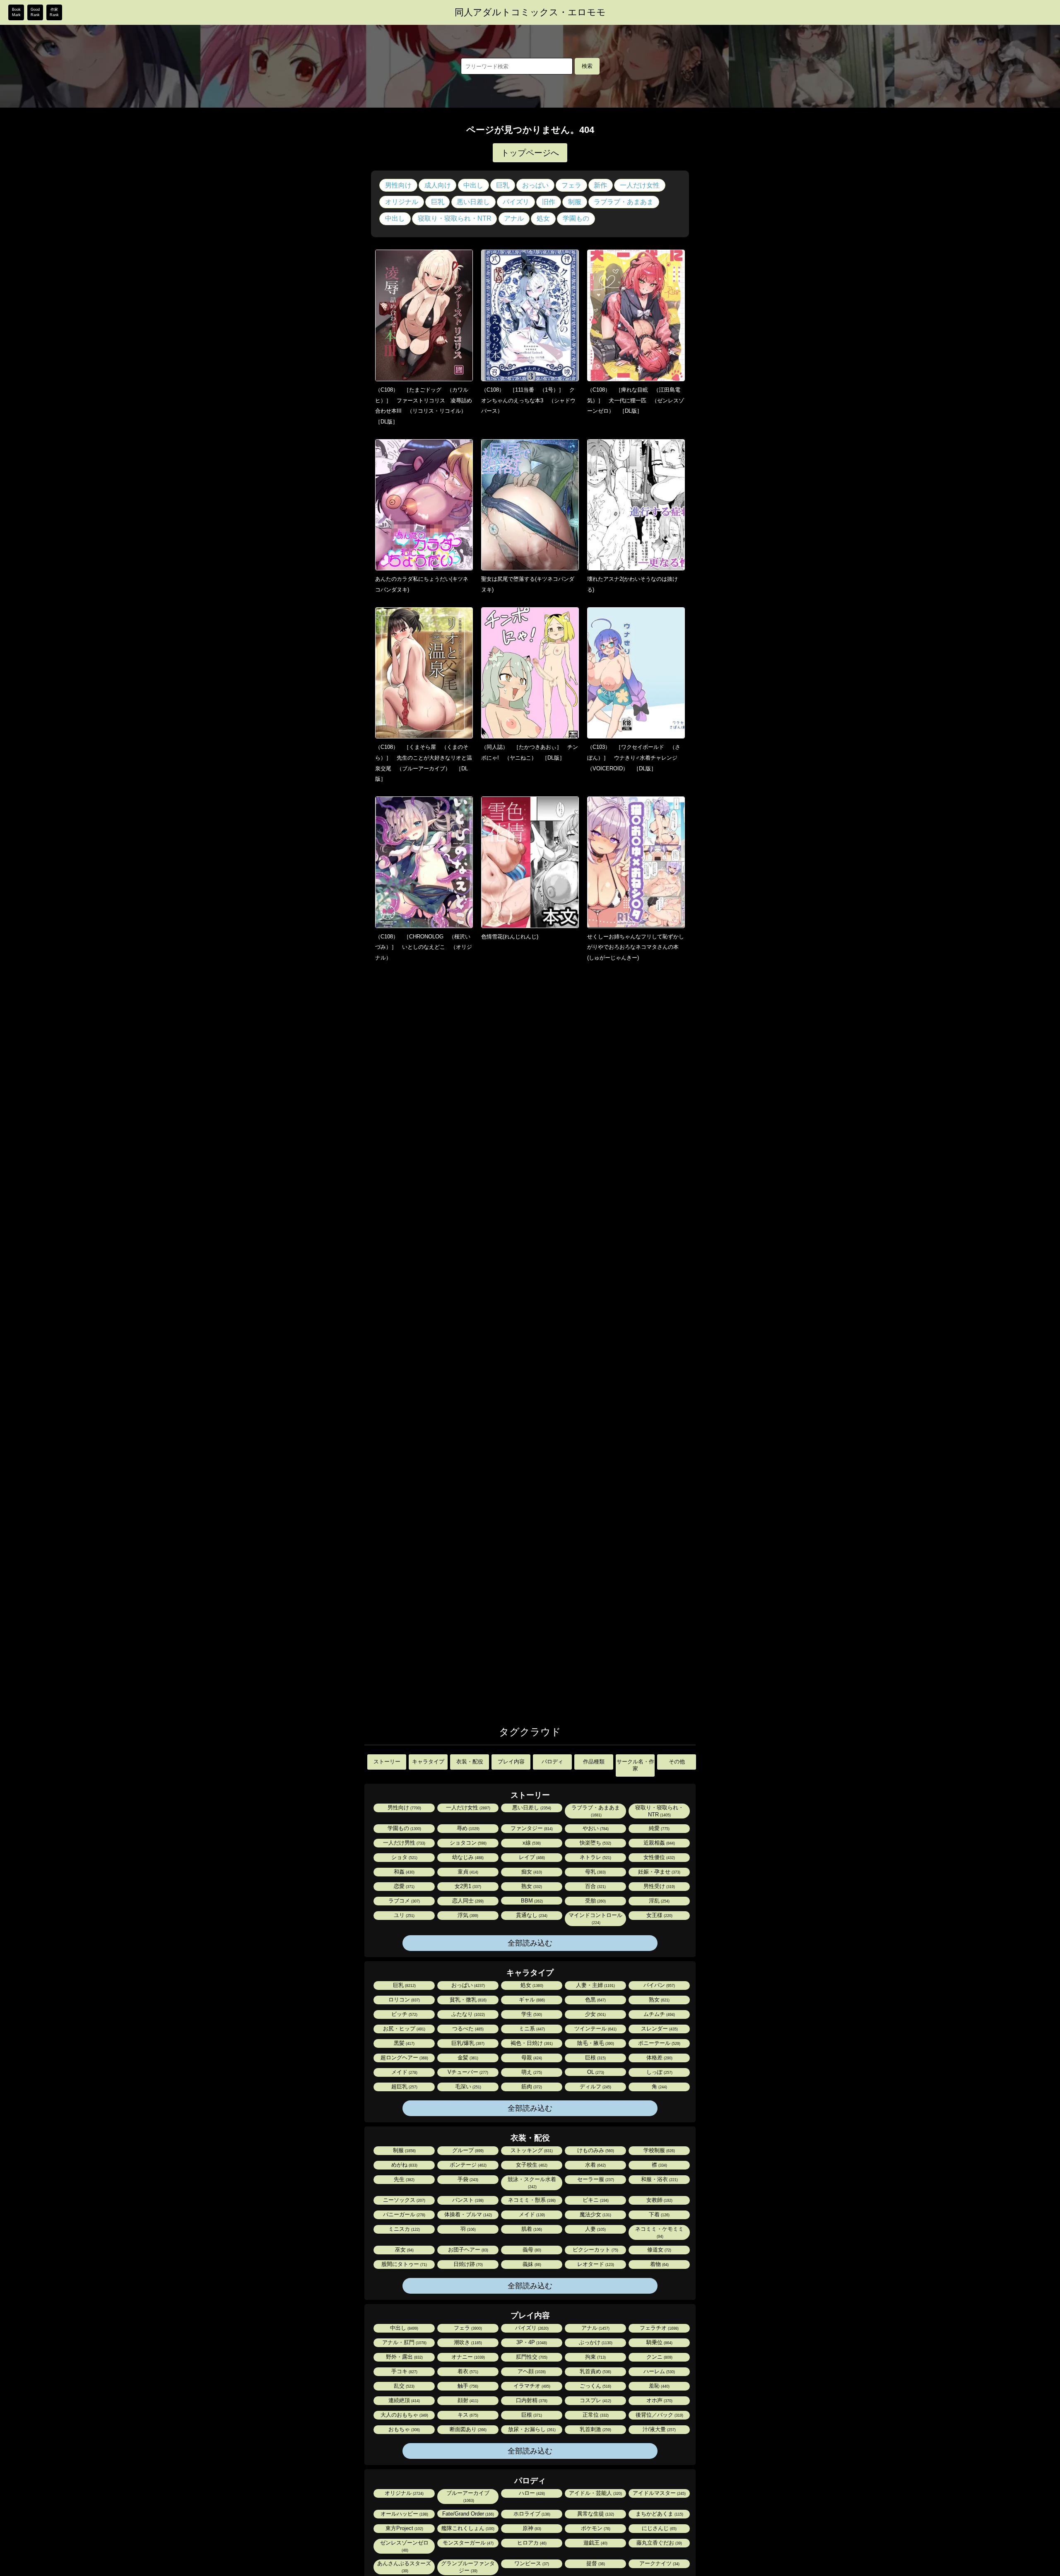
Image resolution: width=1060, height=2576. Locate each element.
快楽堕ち (595, 1843)
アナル (514, 218)
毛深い (467, 2087)
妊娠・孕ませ (659, 1872)
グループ (467, 2150)
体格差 (659, 2058)
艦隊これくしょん (467, 2528)
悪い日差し (473, 202)
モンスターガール (467, 2543)
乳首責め (595, 2371)
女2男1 (467, 1886)
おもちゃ (404, 2429)
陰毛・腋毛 (595, 2043)
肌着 (531, 2229)
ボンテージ (467, 2165)
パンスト (467, 2200)
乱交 (404, 2386)
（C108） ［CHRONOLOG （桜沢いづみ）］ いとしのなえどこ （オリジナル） (424, 947)
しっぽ (659, 2072)
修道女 (659, 2250)
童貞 (467, 1872)
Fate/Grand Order (467, 2514)
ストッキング (531, 2150)
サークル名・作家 (635, 1765)
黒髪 (404, 2043)
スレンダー (659, 2029)
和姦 (404, 1872)
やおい (595, 1828)
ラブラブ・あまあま (624, 202)
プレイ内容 (511, 1762)
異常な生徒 (595, 2514)
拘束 (595, 2357)
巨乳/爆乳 (467, 2043)
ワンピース (531, 2563)
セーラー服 (595, 2179)
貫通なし (531, 1915)
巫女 (404, 2250)
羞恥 (659, 2386)
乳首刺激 (595, 2429)
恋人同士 (467, 1901)
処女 (543, 218)
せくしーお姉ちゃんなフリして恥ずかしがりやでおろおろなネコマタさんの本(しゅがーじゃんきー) (636, 947)
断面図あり (467, 2429)
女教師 (659, 2200)
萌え (531, 2072)
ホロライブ (531, 2514)
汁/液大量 (659, 2429)
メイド (404, 2072)
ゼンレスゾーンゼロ (404, 2546)
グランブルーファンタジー (468, 2567)
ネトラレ (595, 1857)
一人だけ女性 (640, 185)
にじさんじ (659, 2528)
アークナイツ (659, 2563)
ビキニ (595, 2200)
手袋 (467, 2179)
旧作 (549, 202)
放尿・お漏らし (531, 2429)
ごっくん (595, 2386)
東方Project (404, 2528)
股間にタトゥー (404, 2264)
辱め (467, 1828)
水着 (595, 2165)
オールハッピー (404, 2514)
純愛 (659, 1828)
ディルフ (595, 2087)
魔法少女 (595, 2214)
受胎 (595, 1901)
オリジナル (402, 202)
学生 (531, 2014)
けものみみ (595, 2150)
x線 (531, 1843)
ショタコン (467, 1843)
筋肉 (531, 2087)
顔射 (467, 2400)
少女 (595, 2014)
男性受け (659, 1886)
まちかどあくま (659, 2514)
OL (595, 2072)
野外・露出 (404, 2357)
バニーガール (404, 2214)
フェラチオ (659, 2328)
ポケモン (595, 2528)
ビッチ (404, 2014)
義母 (531, 2250)
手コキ (404, 2371)
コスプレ (595, 2400)
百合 (595, 1886)
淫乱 (659, 1901)
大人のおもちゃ (404, 2415)
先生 (404, 2179)
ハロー (531, 2493)
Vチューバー (467, 2072)
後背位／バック (659, 2415)
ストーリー (387, 1762)
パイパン (659, 1985)
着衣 (467, 2371)
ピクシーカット (595, 2250)
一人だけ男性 (404, 1843)
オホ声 (659, 2400)
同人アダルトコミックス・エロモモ (530, 12)
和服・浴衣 (659, 2179)
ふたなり (467, 2014)
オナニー (467, 2357)
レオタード (595, 2264)
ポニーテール (659, 2043)
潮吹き (467, 2342)
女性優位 (659, 1857)
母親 (531, 2058)
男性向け (398, 185)
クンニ (659, 2357)
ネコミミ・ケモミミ (659, 2232)
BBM (531, 1901)
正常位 (595, 2415)
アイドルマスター (659, 2493)
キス (467, 2415)
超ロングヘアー (404, 2058)
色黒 (595, 2000)
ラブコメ (404, 1901)
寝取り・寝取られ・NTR (455, 218)
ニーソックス (404, 2200)
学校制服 (659, 2150)
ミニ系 (531, 2029)
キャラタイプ (428, 1762)
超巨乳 (404, 2087)
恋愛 (404, 1886)
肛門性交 (531, 2357)
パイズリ (516, 202)
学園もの (576, 218)
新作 (600, 185)
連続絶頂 (404, 2400)
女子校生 (531, 2165)
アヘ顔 (531, 2371)
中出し (473, 185)
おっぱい (535, 185)
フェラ (571, 185)
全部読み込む (530, 1943)
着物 (659, 2264)
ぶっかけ (595, 2342)
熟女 (531, 1886)
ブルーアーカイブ (468, 2496)
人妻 (595, 2229)
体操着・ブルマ (467, 2214)
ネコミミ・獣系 (531, 2200)
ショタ (404, 1857)
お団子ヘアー (467, 2250)
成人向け (438, 185)
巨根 (595, 2058)
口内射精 (531, 2400)
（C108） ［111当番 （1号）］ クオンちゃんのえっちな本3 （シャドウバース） (528, 400)
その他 (677, 1762)
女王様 (659, 1915)
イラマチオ (531, 2386)
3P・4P (531, 2342)
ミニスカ (404, 2229)
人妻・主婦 (595, 1985)
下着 (659, 2214)
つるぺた (467, 2029)
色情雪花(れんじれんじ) (510, 937)
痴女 (531, 1872)
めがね (404, 2165)
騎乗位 (659, 2342)
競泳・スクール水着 (532, 2183)
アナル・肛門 (404, 2342)
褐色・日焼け (531, 2043)
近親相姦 (659, 1843)
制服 (575, 202)
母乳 (595, 1872)
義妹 (531, 2264)
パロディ (552, 1762)
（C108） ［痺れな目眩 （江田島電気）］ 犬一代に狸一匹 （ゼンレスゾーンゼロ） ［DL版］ (636, 400)
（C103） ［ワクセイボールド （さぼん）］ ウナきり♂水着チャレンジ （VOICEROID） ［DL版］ (635, 758)
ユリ (404, 1915)
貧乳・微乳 (467, 2000)
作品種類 (594, 1762)
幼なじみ (467, 1857)
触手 (467, 2386)
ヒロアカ (531, 2543)
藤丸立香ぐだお (659, 2543)
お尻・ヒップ (404, 2029)
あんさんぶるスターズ (404, 2567)
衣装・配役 (470, 1762)
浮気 (467, 1915)
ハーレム (659, 2371)
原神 (531, 2528)
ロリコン (404, 2000)
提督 (595, 2563)
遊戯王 (595, 2543)
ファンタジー (531, 1828)
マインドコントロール (595, 1918)
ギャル (531, 2000)
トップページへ (530, 153)
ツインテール (595, 2029)
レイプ (531, 1857)
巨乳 (503, 185)
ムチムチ (659, 2014)
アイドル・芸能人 (595, 2493)
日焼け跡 (467, 2264)
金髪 (467, 2058)
